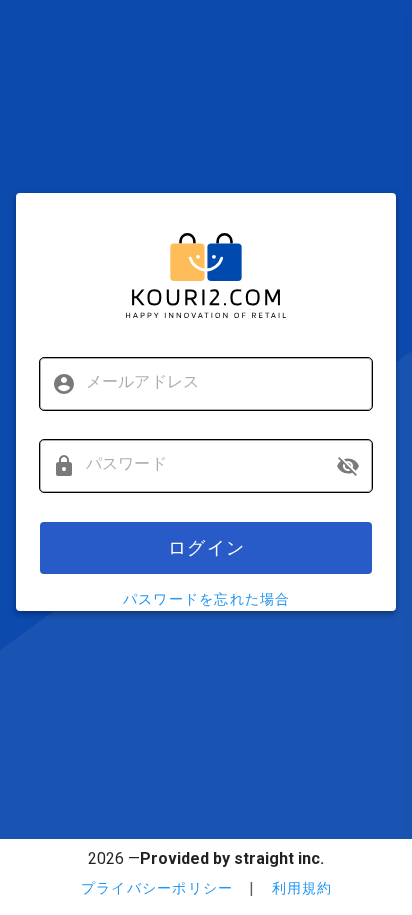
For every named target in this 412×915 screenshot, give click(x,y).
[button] (348, 466)
